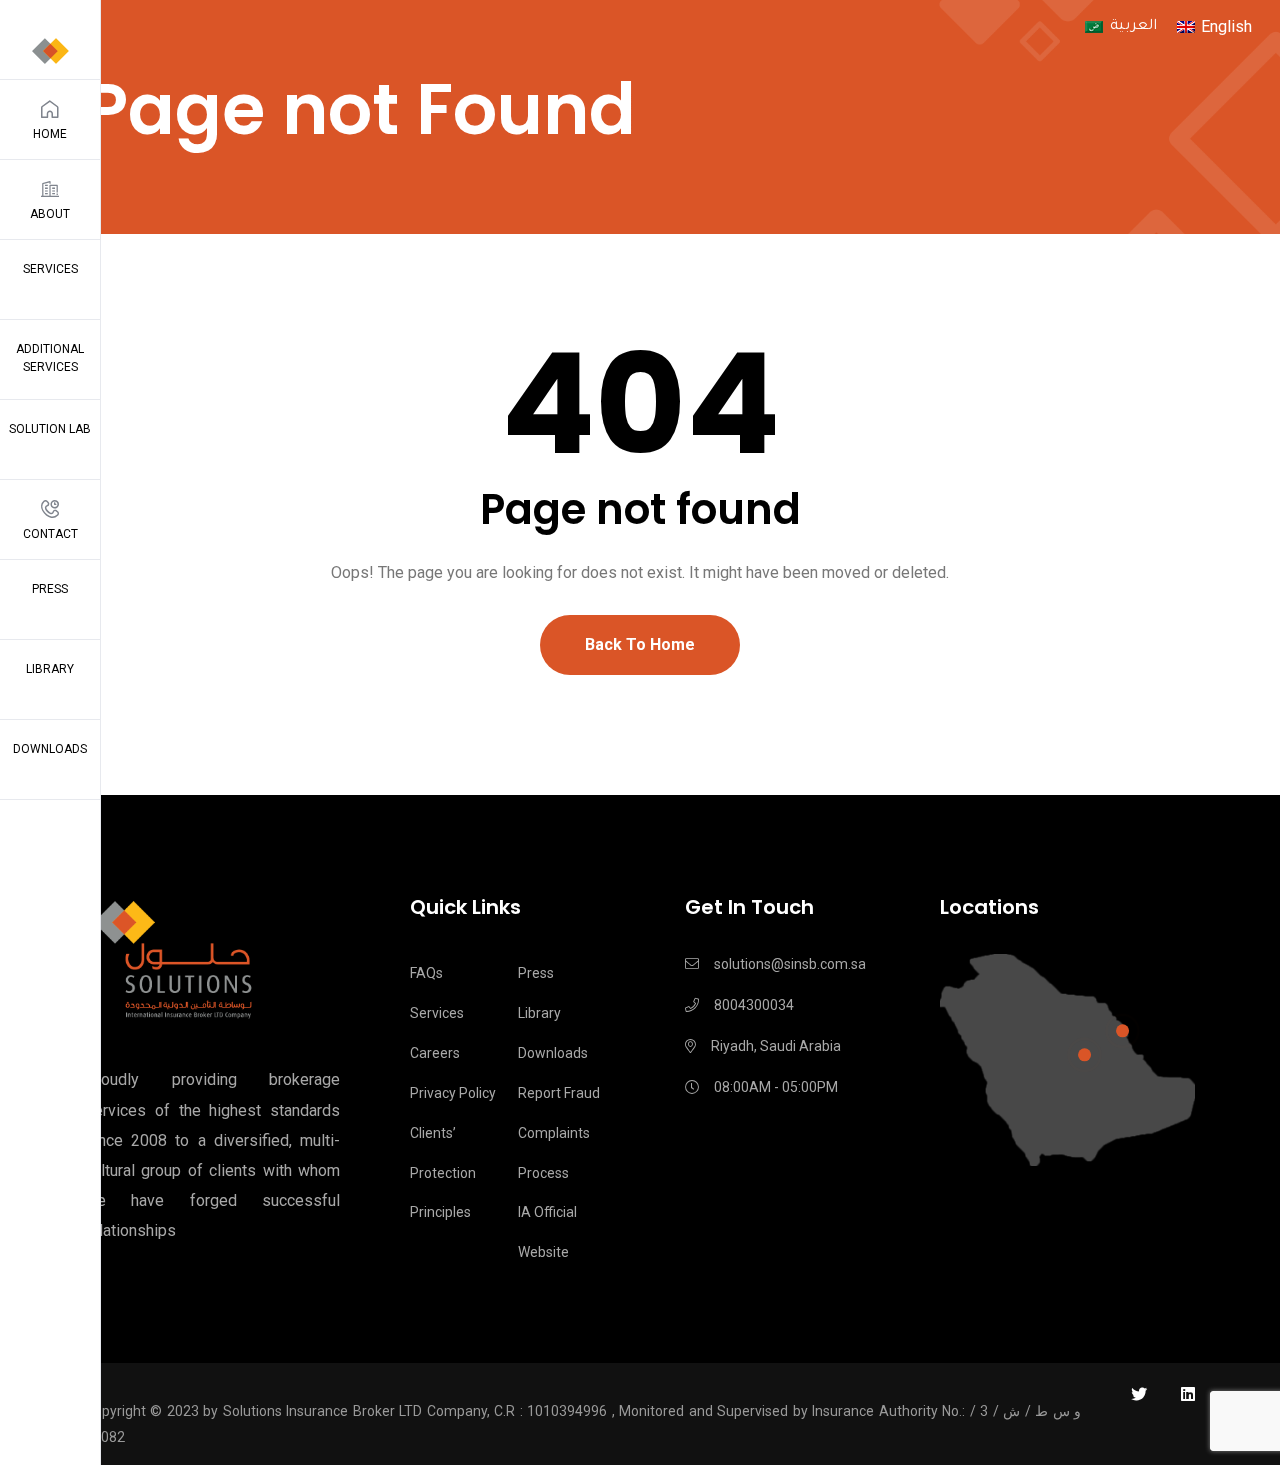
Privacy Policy (453, 1093)
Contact (50, 534)
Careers (435, 1053)
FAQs (426, 973)
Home (50, 134)
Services (50, 269)
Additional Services (50, 358)
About (50, 214)
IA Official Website (547, 1232)
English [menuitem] (1226, 26)
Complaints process (554, 1153)
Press (50, 589)
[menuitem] (1120, 28)
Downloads (50, 749)
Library (50, 669)
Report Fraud (559, 1093)
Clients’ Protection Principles (443, 1173)
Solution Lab (50, 429)
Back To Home (640, 644)
